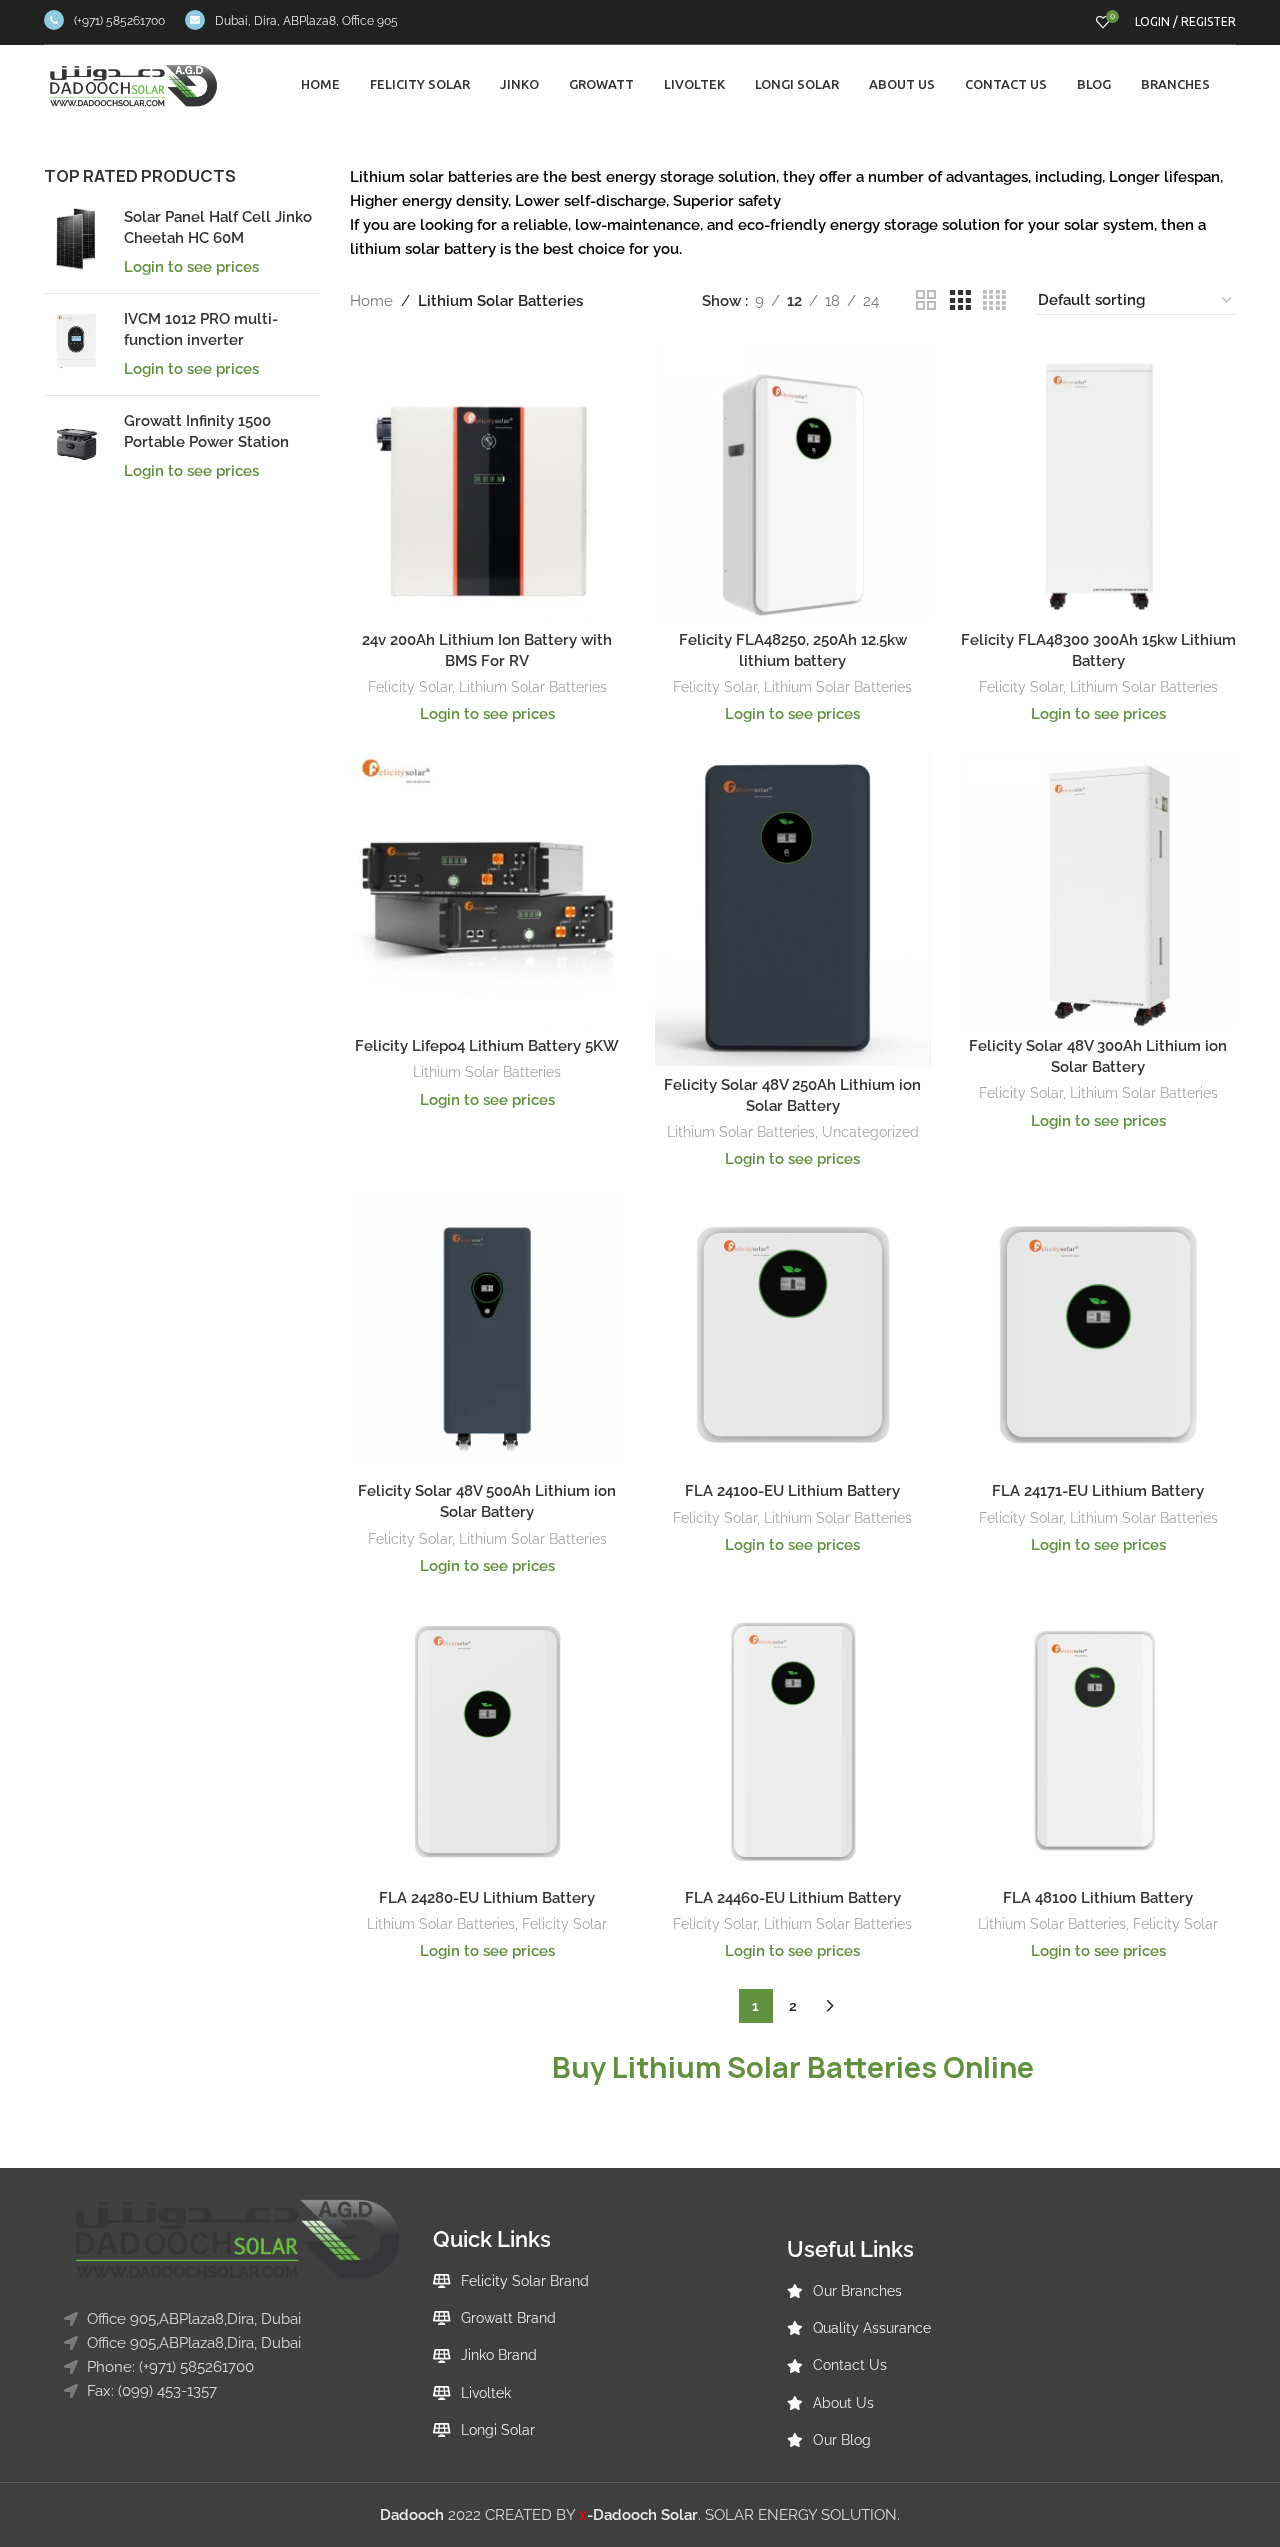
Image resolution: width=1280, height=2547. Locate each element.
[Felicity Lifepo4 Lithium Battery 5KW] (488, 890)
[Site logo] (134, 84)
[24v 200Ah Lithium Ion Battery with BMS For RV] (488, 483)
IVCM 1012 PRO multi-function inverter (201, 329)
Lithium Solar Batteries (533, 687)
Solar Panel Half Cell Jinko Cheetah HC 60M (218, 227)
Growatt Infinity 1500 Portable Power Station (206, 431)
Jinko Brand (499, 2355)
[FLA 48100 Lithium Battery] (1099, 1742)
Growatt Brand (508, 2318)
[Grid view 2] (926, 301)
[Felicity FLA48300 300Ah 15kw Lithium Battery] (1099, 483)
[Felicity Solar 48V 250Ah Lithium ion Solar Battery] (793, 909)
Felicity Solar (410, 687)
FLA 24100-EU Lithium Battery (792, 1491)
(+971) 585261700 (119, 21)
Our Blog (842, 2440)
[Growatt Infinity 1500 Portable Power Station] (76, 446)
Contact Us (850, 2365)
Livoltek (486, 2393)
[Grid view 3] (960, 301)
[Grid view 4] (994, 301)
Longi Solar (498, 2430)
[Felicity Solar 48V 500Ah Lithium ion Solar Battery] (488, 1335)
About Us (843, 2403)
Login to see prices (191, 267)
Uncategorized (870, 1132)
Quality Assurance (872, 2328)
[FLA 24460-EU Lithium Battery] (793, 1742)
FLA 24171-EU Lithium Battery (1098, 1491)
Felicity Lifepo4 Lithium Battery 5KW (487, 1046)
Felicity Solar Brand (525, 2281)
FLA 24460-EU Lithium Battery (793, 1898)
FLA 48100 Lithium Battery (1098, 1898)
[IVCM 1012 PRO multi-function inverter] (76, 344)
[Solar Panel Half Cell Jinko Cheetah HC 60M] (76, 242)
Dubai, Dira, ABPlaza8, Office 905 (306, 21)
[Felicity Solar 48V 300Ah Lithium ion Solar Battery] (1099, 890)
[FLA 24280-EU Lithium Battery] (488, 1742)
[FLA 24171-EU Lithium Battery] (1099, 1335)
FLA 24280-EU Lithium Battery (487, 1898)
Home (371, 301)
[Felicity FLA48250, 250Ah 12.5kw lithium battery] (793, 483)
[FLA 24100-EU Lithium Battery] (793, 1335)
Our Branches (857, 2291)
